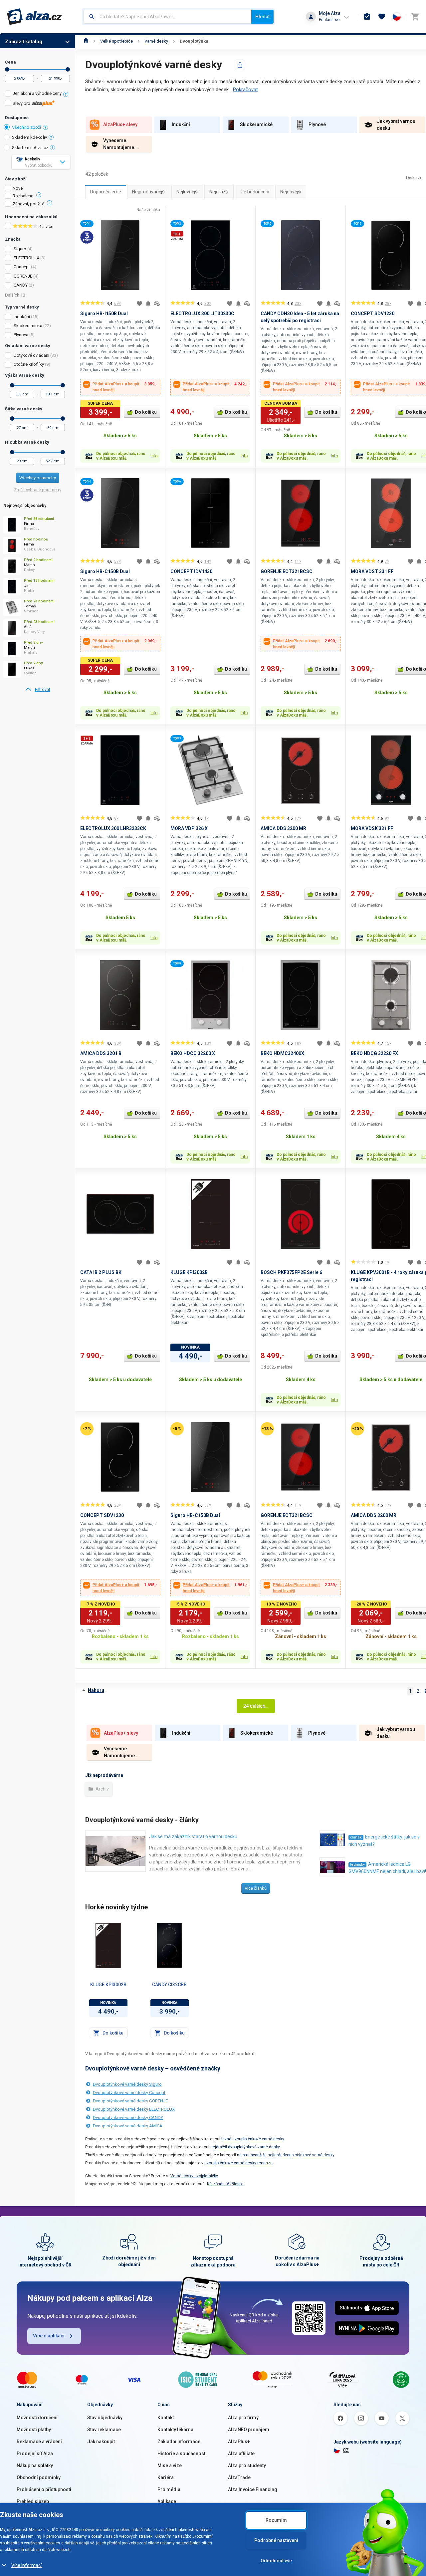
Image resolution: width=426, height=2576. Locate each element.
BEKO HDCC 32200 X (193, 1053)
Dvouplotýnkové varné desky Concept (129, 2093)
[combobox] (167, 17)
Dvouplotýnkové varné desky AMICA (128, 2126)
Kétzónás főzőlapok (225, 2184)
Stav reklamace (104, 2430)
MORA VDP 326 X (189, 828)
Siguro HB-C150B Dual (105, 571)
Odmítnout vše (276, 2561)
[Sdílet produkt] (240, 65)
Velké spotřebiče (116, 41)
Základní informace (179, 2442)
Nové (18, 188)
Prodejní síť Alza (35, 2454)
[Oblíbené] (382, 17)
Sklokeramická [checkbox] (28, 326)
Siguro (20, 249)
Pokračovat (245, 90)
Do (68, 69)
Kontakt (166, 2418)
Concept (22, 267)
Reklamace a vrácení (39, 2442)
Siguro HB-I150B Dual (104, 314)
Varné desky (156, 41)
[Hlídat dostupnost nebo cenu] (148, 304)
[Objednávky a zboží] (367, 17)
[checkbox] (37, 94)
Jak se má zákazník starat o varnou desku (193, 1836)
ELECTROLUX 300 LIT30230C (202, 314)
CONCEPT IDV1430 (191, 571)
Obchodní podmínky (39, 2477)
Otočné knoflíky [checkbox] (29, 364)
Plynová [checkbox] (21, 335)
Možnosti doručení (37, 2418)
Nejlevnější (187, 192)
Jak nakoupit (101, 2442)
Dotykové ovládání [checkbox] (31, 355)
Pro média (169, 2489)
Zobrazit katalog (24, 42)
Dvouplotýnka (194, 41)
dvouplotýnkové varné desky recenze (238, 2163)
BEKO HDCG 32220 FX (374, 1053)
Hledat (262, 17)
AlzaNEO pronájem (249, 2430)
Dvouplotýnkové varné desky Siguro (127, 2084)
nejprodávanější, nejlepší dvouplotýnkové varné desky (286, 2155)
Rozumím (276, 2520)
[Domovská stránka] (86, 41)
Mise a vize (170, 2466)
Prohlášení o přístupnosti (44, 2489)
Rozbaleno (23, 196)
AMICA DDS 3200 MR (283, 828)
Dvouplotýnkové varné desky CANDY (128, 2118)
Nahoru (96, 1690)
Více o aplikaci (49, 2336)
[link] (37, 690)
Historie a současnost (181, 2454)
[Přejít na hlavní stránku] (34, 17)
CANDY (21, 285)
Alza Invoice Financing (253, 2489)
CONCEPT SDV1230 (373, 314)
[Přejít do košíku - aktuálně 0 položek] (415, 17)
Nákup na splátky (35, 2466)
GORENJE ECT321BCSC (287, 571)
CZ (346, 2450)
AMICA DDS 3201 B (101, 1053)
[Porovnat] (157, 304)
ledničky (357, 1865)
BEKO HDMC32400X (282, 1053)
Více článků (256, 1888)
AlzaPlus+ (239, 2442)
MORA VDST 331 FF (372, 571)
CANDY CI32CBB (169, 1985)
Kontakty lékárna (175, 2430)
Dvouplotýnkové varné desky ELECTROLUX (134, 2109)
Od (7, 69)
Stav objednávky (105, 2418)
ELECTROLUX (26, 258)
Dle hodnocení (254, 192)
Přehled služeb (33, 2501)
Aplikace (167, 2501)
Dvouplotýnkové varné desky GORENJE (130, 2101)
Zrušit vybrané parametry (38, 490)
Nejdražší (219, 192)
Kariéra (166, 2477)
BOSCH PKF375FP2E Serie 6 (291, 1272)
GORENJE (23, 276)
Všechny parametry (38, 478)
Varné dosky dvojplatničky (194, 2176)
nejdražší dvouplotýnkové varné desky (245, 2147)
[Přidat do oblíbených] (139, 304)
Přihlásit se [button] (329, 19)
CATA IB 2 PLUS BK (101, 1272)
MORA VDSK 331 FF (372, 828)
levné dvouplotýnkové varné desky (253, 2139)
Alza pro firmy (243, 2418)
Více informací (26, 2565)
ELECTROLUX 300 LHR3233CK (113, 828)
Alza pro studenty (247, 2466)
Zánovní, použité (28, 204)
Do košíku (146, 412)
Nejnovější (291, 192)
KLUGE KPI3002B (189, 1272)
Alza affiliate (241, 2454)
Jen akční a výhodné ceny (37, 93)
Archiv (102, 1789)
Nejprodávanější (149, 192)
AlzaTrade (239, 2477)
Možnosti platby (34, 2430)
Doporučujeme (106, 192)
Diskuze (414, 178)
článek (356, 1837)
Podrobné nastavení (276, 2540)
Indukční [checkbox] (22, 317)
